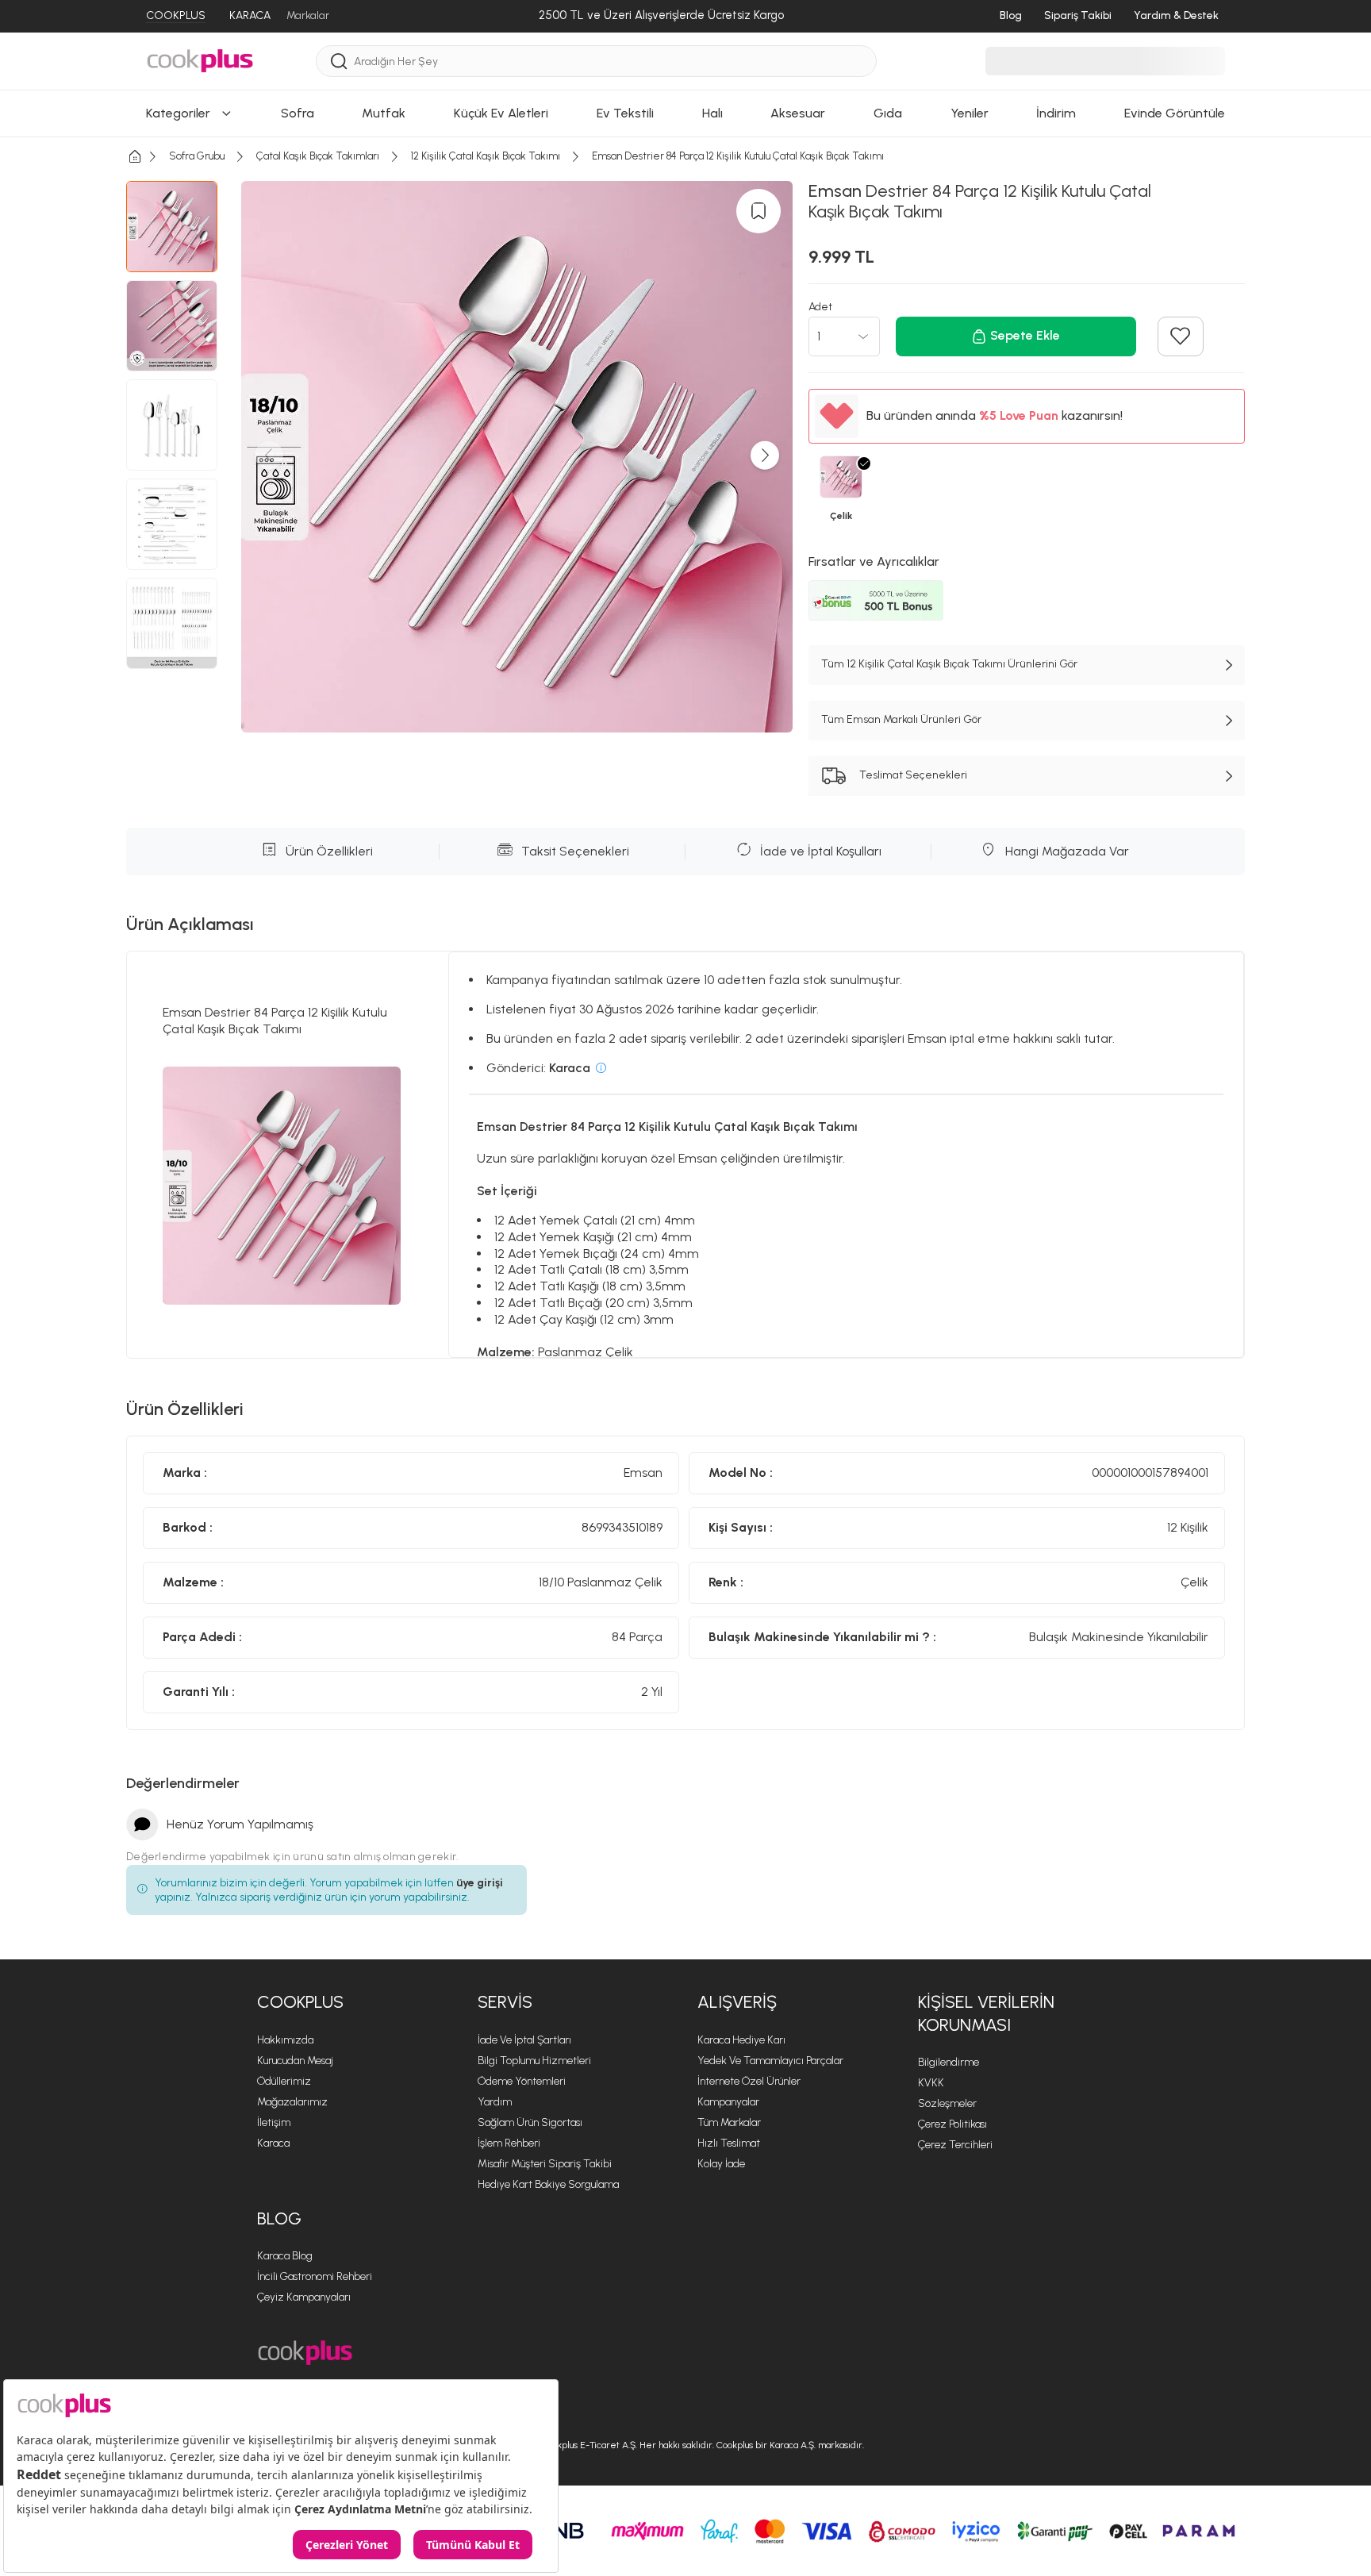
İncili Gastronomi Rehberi (315, 2276)
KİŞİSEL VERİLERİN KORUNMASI (986, 2013)
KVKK (931, 2083)
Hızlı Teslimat (729, 2143)
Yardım (495, 2102)
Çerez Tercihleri (955, 2145)
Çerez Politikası (952, 2124)
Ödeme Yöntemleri (522, 2081)
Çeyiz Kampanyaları (304, 2297)
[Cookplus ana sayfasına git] (305, 2353)
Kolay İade (721, 2164)
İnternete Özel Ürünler (749, 2081)
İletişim (274, 2122)
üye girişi (480, 1883)
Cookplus (300, 2002)
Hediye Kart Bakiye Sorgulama (548, 2184)
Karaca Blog (285, 2256)
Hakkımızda (285, 2040)
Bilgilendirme (949, 2062)
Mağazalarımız (292, 2102)
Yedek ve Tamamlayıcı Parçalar (770, 2061)
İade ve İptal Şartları (524, 2040)
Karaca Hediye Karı (741, 2040)
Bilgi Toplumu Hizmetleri (534, 2061)
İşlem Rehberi (509, 2143)
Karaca (273, 2143)
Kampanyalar (728, 2102)
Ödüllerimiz (284, 2081)
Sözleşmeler (947, 2103)
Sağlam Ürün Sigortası (530, 2122)
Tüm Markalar (729, 2122)
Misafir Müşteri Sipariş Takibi (545, 2164)
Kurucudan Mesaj (295, 2061)
